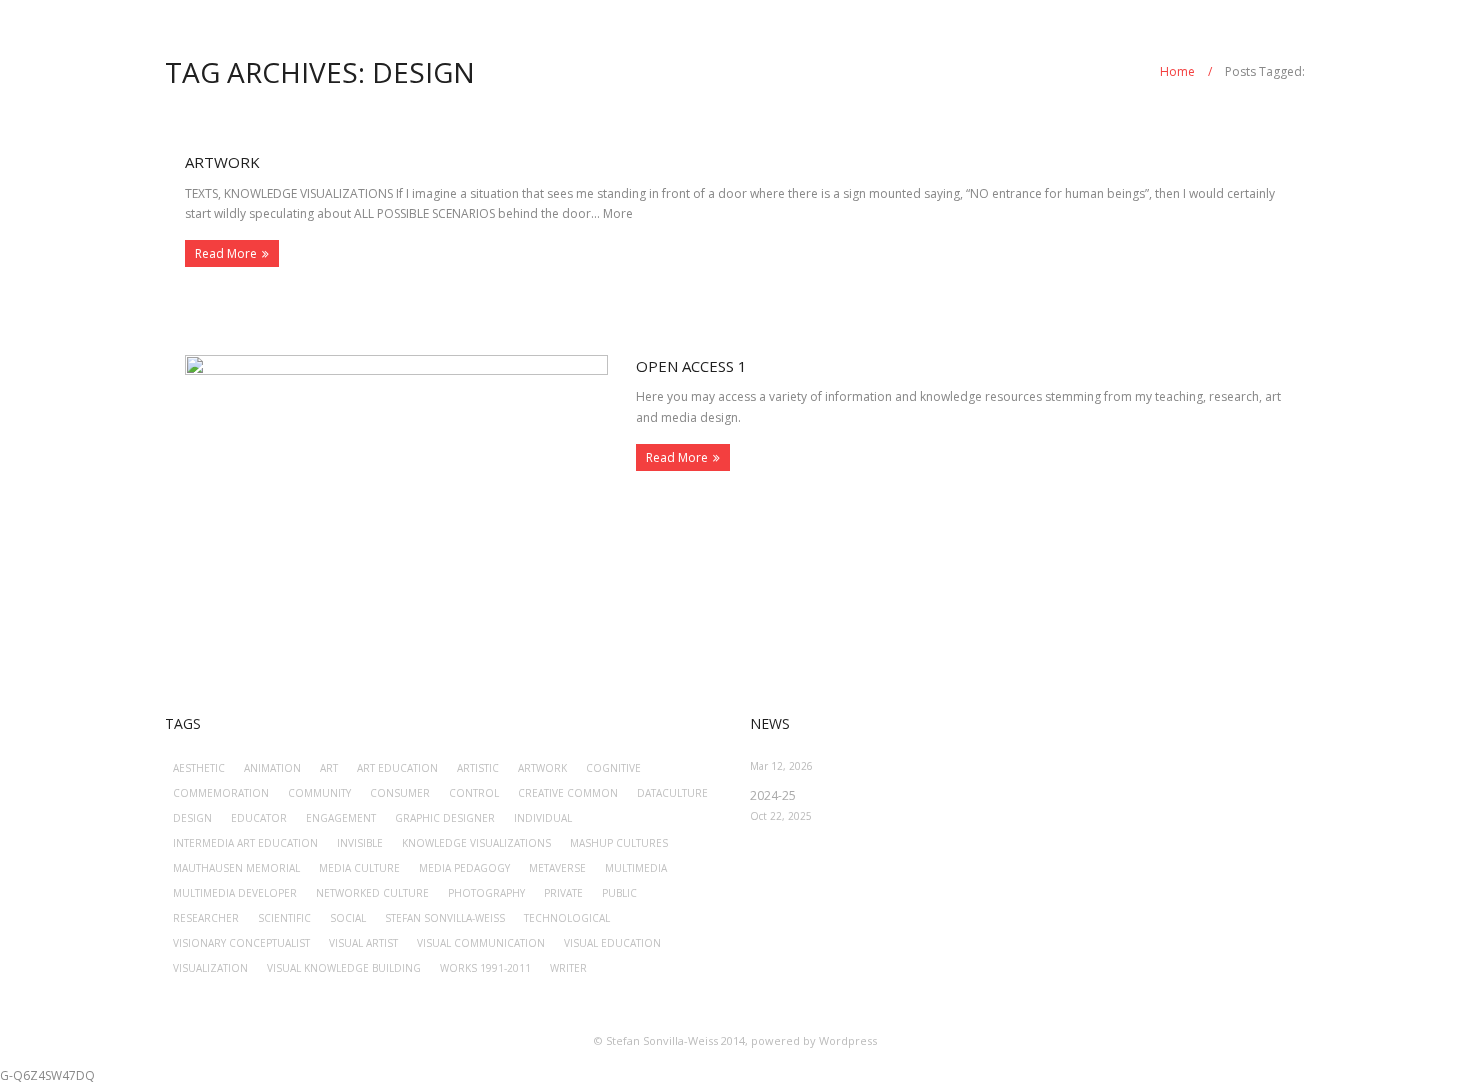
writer (568, 968)
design (192, 818)
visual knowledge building (344, 968)
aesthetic (199, 768)
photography (486, 893)
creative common (568, 793)
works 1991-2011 (485, 968)
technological (567, 918)
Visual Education (612, 943)
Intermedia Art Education (245, 843)
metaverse (557, 868)
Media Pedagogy (464, 868)
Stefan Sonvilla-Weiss (445, 918)
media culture (359, 868)
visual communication (481, 943)
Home (1177, 71)
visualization (210, 968)
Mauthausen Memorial (236, 868)
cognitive (613, 768)
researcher (206, 918)
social (348, 918)
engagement (341, 818)
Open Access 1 (691, 366)
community (319, 793)
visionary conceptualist (241, 943)
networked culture (372, 893)
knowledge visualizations (476, 843)
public (619, 893)
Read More (226, 253)
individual (543, 818)
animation (272, 768)
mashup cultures (619, 843)
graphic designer (445, 818)
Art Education (397, 768)
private (563, 893)
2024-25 (773, 795)
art (329, 768)
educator (259, 818)
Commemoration (221, 793)
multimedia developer (235, 893)
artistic (478, 768)
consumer (400, 793)
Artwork (222, 162)
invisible (360, 843)
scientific (284, 918)
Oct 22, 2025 (781, 816)
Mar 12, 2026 (781, 766)
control (474, 793)
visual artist (363, 943)
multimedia (636, 868)
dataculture (672, 793)
